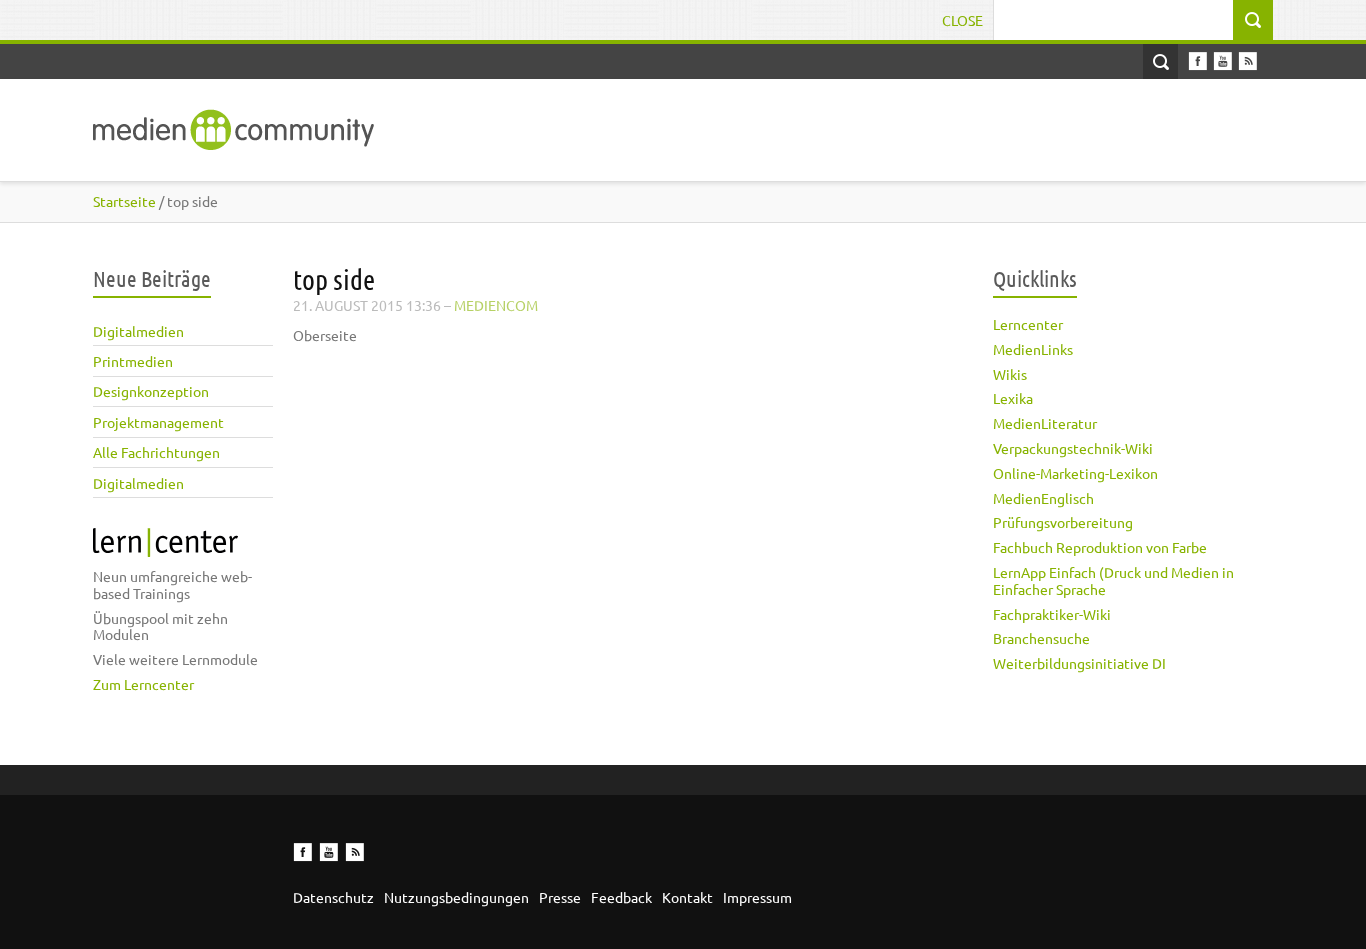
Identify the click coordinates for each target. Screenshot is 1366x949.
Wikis (1010, 374)
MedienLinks (1033, 349)
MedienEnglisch (1043, 498)
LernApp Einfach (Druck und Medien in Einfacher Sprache (1113, 580)
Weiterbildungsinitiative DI (1079, 663)
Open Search (1160, 61)
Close (962, 20)
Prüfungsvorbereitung (1063, 522)
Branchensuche (1041, 638)
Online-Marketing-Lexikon (1075, 473)
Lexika (1013, 398)
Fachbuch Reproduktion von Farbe (1100, 547)
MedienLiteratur (1045, 423)
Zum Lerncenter (143, 684)
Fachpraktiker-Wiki (1052, 614)
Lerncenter (1028, 324)
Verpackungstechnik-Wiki (1073, 448)
